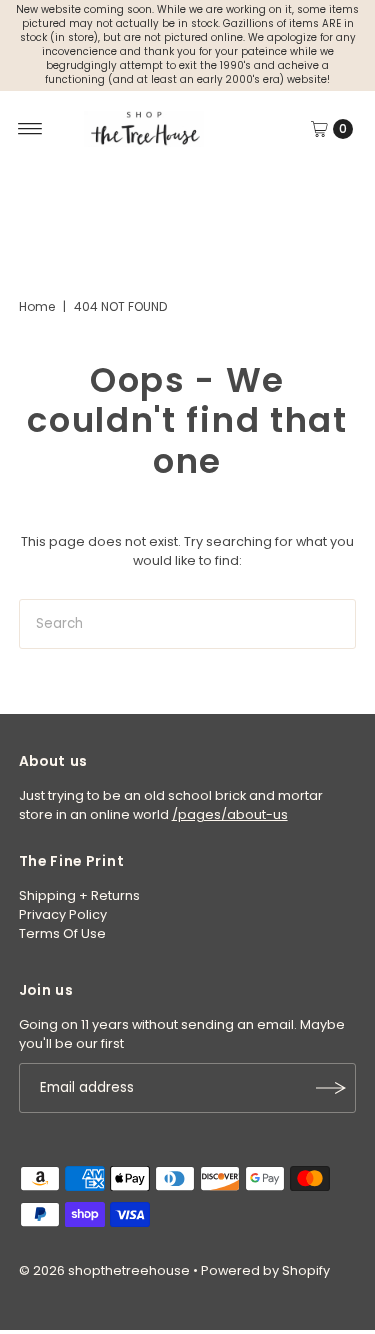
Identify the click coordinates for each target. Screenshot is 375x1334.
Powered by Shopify (265, 1270)
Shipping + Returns (79, 895)
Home (37, 306)
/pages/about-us (230, 814)
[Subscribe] (331, 1088)
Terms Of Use (62, 933)
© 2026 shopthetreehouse (104, 1270)
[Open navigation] (30, 129)
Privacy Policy (63, 914)
